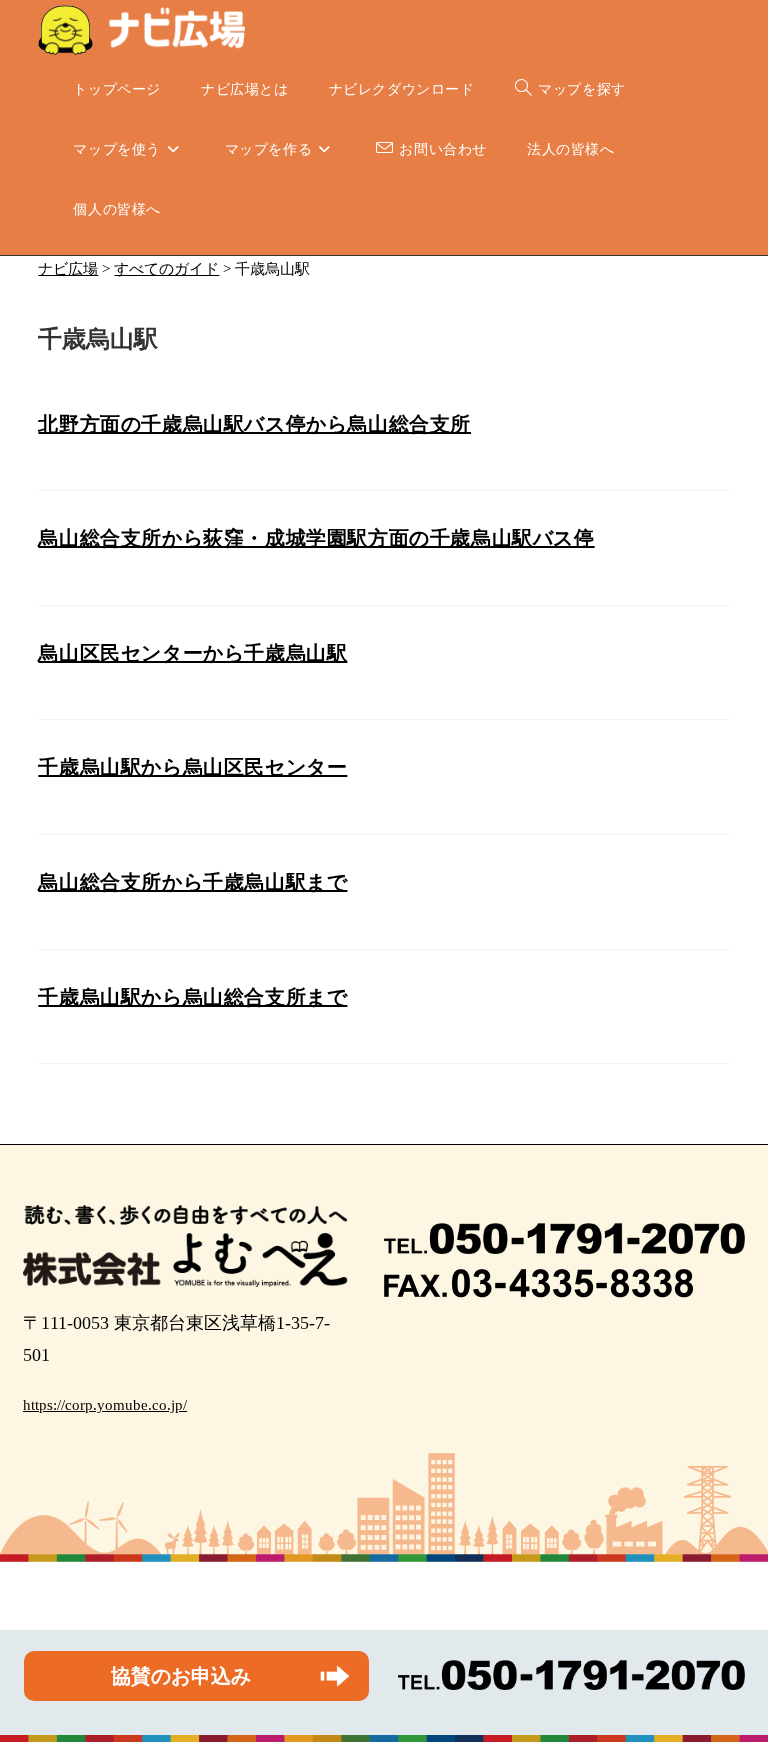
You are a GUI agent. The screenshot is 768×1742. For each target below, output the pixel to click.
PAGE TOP (732, 1673)
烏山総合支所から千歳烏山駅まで (192, 882)
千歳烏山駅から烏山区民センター (192, 767)
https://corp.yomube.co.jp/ (105, 1405)
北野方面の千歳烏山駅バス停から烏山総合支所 (254, 424)
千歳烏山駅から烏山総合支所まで (192, 997)
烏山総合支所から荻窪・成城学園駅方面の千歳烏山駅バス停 (316, 538)
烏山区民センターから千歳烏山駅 (192, 653)
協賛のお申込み (181, 1676)
